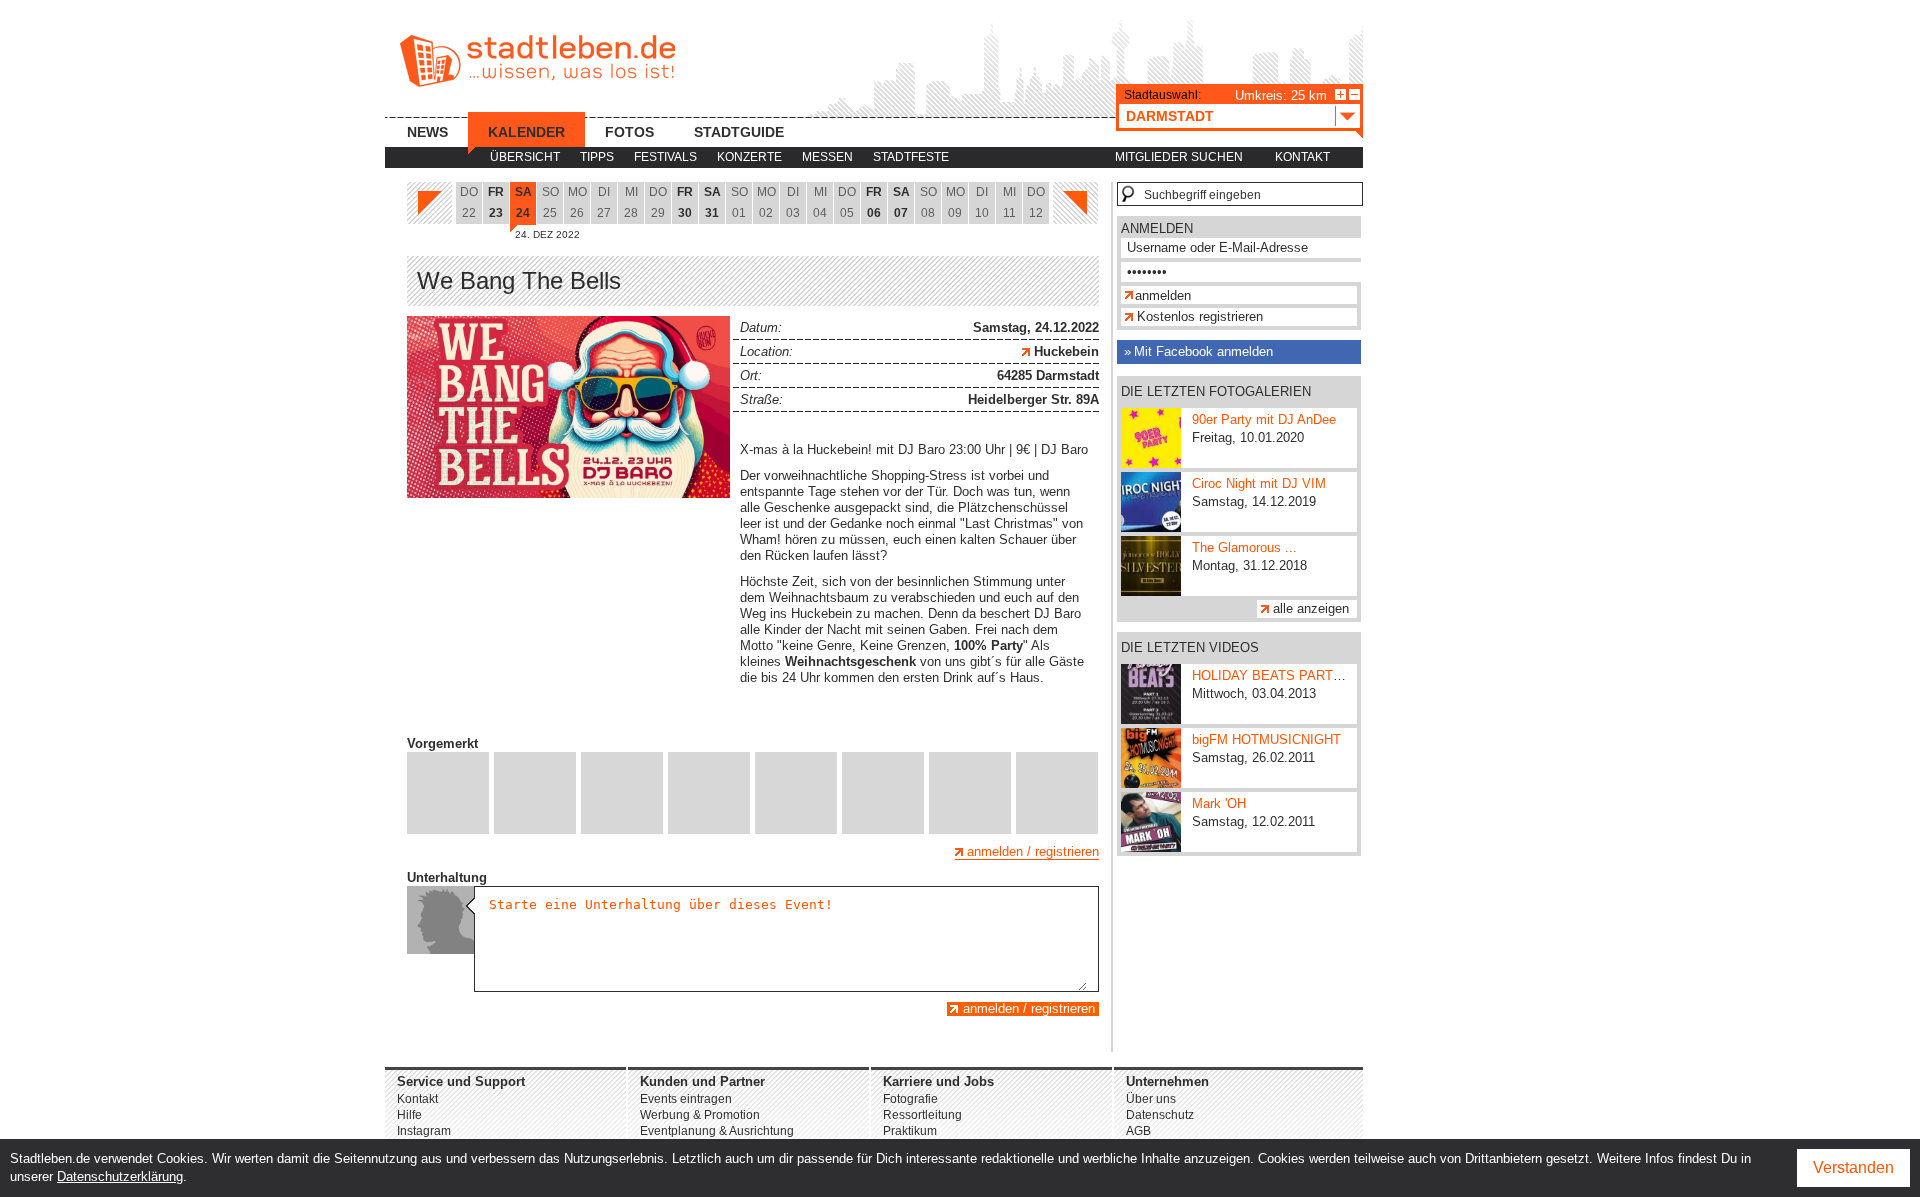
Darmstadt (1170, 116)
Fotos (629, 132)
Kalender (526, 132)
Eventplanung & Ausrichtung (717, 1131)
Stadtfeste (911, 157)
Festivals (665, 157)
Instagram (424, 1131)
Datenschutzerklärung (120, 1176)
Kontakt (1302, 157)
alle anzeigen (1311, 608)
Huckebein (1064, 351)
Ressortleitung (922, 1115)
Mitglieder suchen (1179, 157)
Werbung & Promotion (700, 1115)
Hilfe (409, 1115)
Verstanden (1853, 1167)
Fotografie (910, 1099)
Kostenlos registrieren (1200, 316)
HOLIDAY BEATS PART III (1270, 675)
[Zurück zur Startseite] (537, 61)
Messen (827, 157)
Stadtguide (739, 132)
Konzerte (749, 157)
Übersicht (525, 157)
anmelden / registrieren (1033, 851)
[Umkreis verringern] (1354, 94)
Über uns (1151, 1099)
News (427, 132)
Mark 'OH (1219, 803)
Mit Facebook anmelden (1203, 351)
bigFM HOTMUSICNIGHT (1266, 739)
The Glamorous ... (1244, 547)
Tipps (597, 157)
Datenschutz (1160, 1115)
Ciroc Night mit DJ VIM (1259, 483)
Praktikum (910, 1131)
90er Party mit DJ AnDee (1264, 419)
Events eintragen (686, 1099)
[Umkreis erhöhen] (1340, 94)
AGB (1138, 1131)
